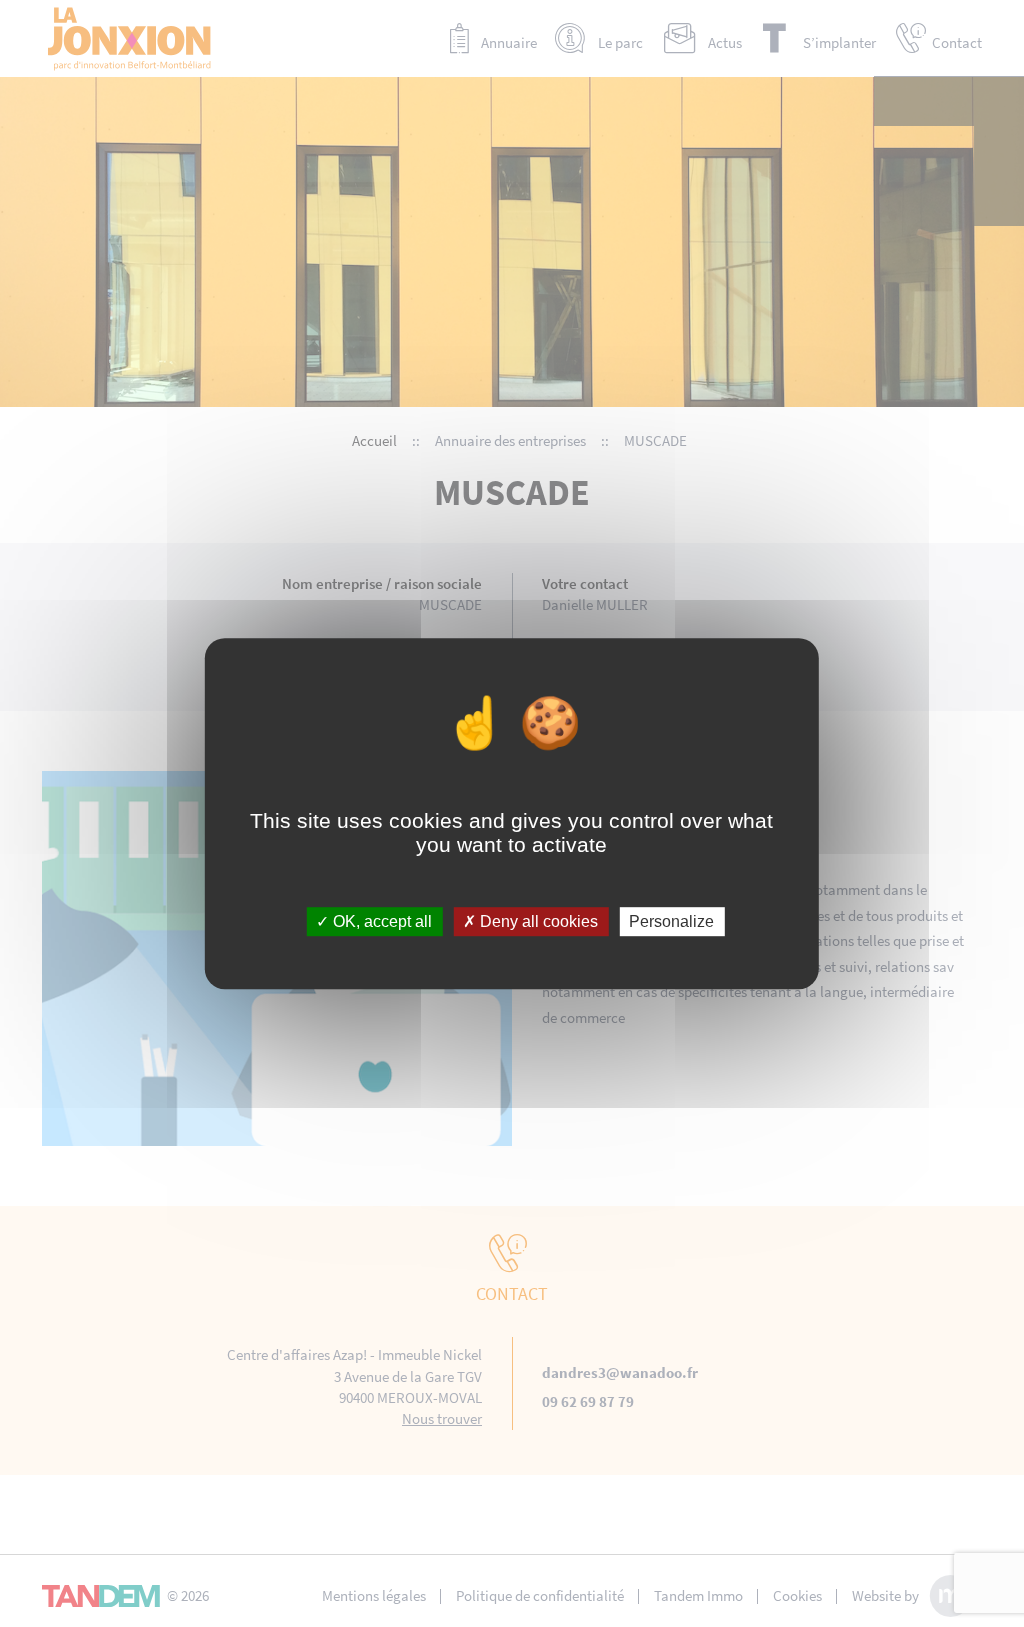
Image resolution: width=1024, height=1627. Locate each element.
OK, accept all (380, 921)
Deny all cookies (537, 921)
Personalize (671, 921)
